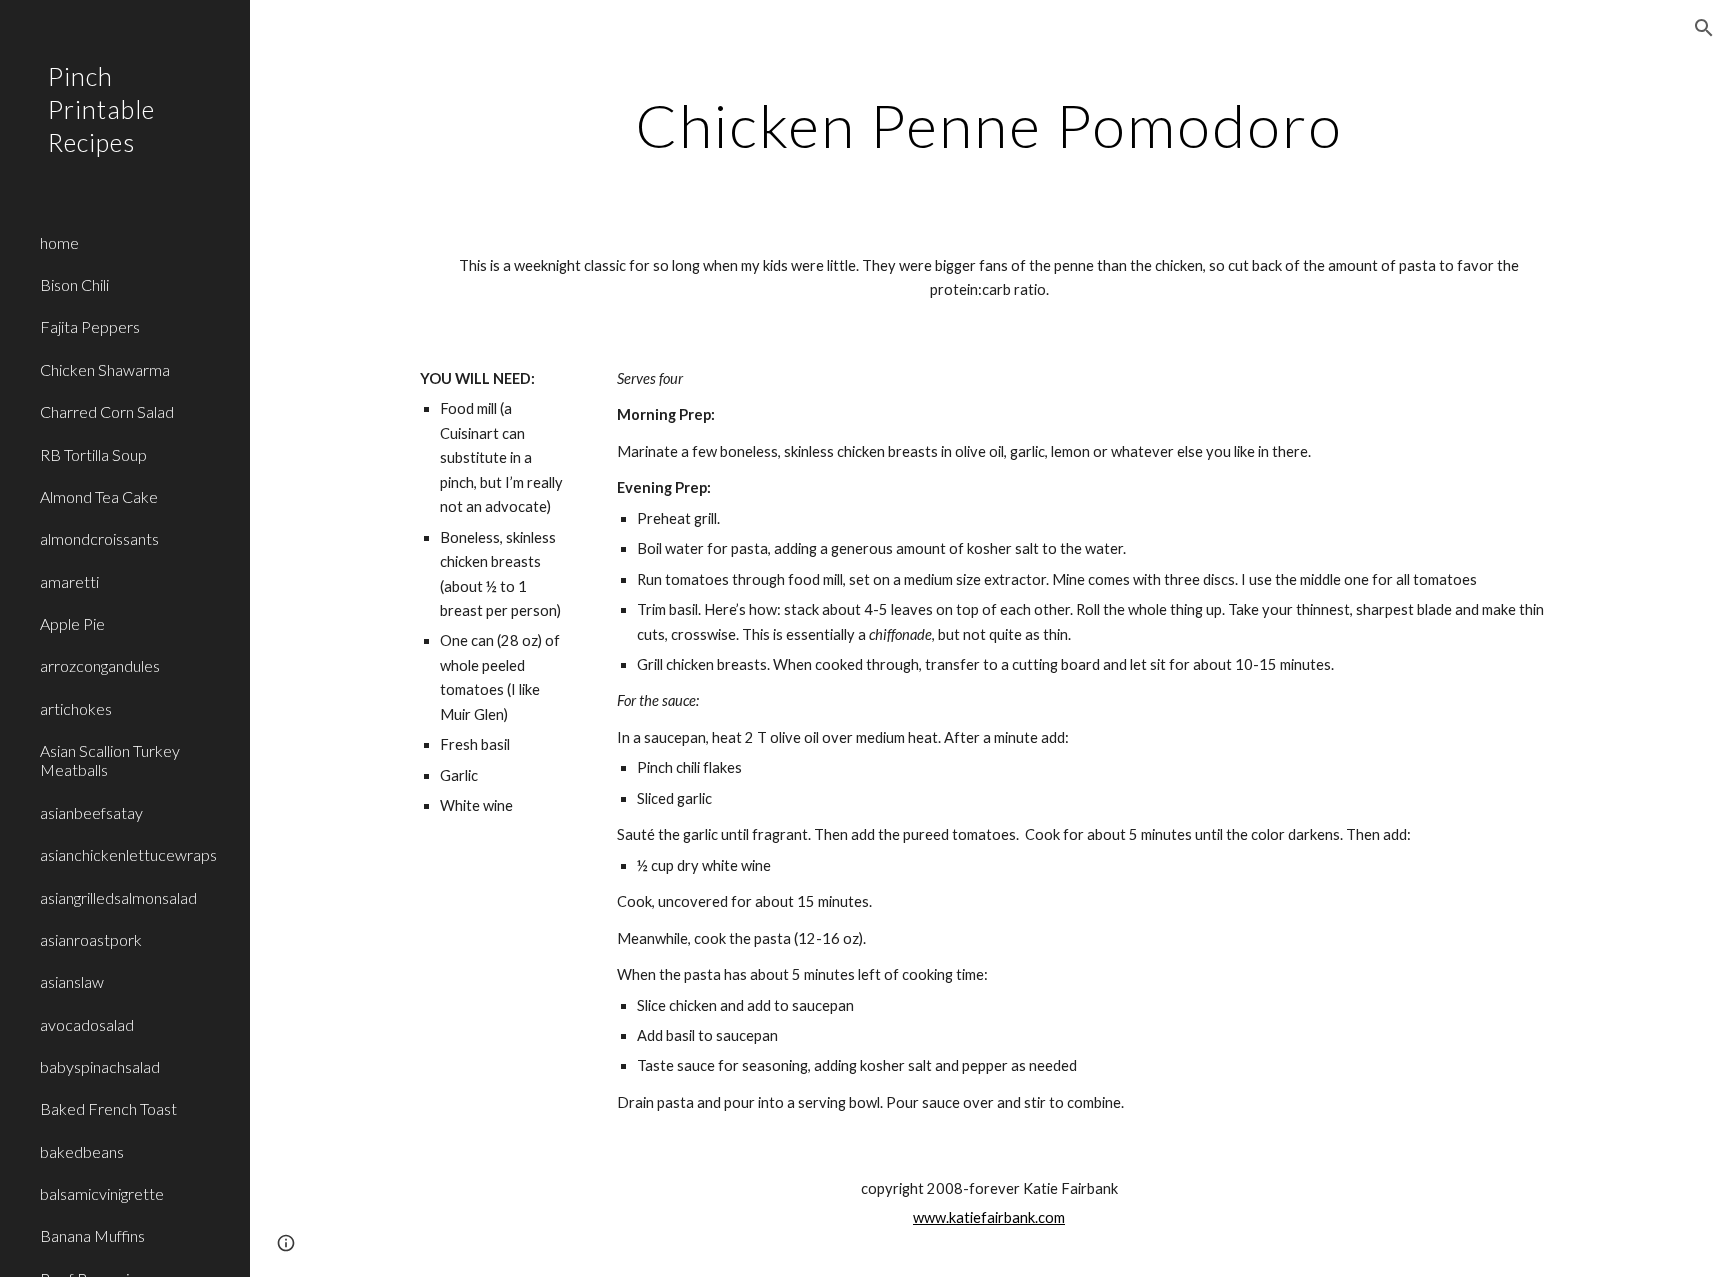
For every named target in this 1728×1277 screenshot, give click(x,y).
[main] (989, 125)
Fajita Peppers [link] (90, 326)
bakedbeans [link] (82, 1151)
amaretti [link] (69, 581)
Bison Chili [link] (74, 284)
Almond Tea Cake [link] (99, 496)
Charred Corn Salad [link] (107, 411)
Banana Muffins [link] (92, 1235)
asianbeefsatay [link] (91, 812)
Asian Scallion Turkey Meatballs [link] (110, 760)
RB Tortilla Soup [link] (93, 454)
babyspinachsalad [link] (100, 1066)
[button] (1704, 28)
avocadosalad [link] (87, 1024)
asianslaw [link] (72, 981)
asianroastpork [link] (91, 939)
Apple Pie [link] (72, 623)
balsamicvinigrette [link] (102, 1193)
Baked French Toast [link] (108, 1108)
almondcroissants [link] (99, 538)
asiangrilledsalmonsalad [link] (118, 897)
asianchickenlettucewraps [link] (128, 854)
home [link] (59, 242)
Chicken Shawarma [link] (105, 369)
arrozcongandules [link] (100, 665)
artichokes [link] (76, 708)
